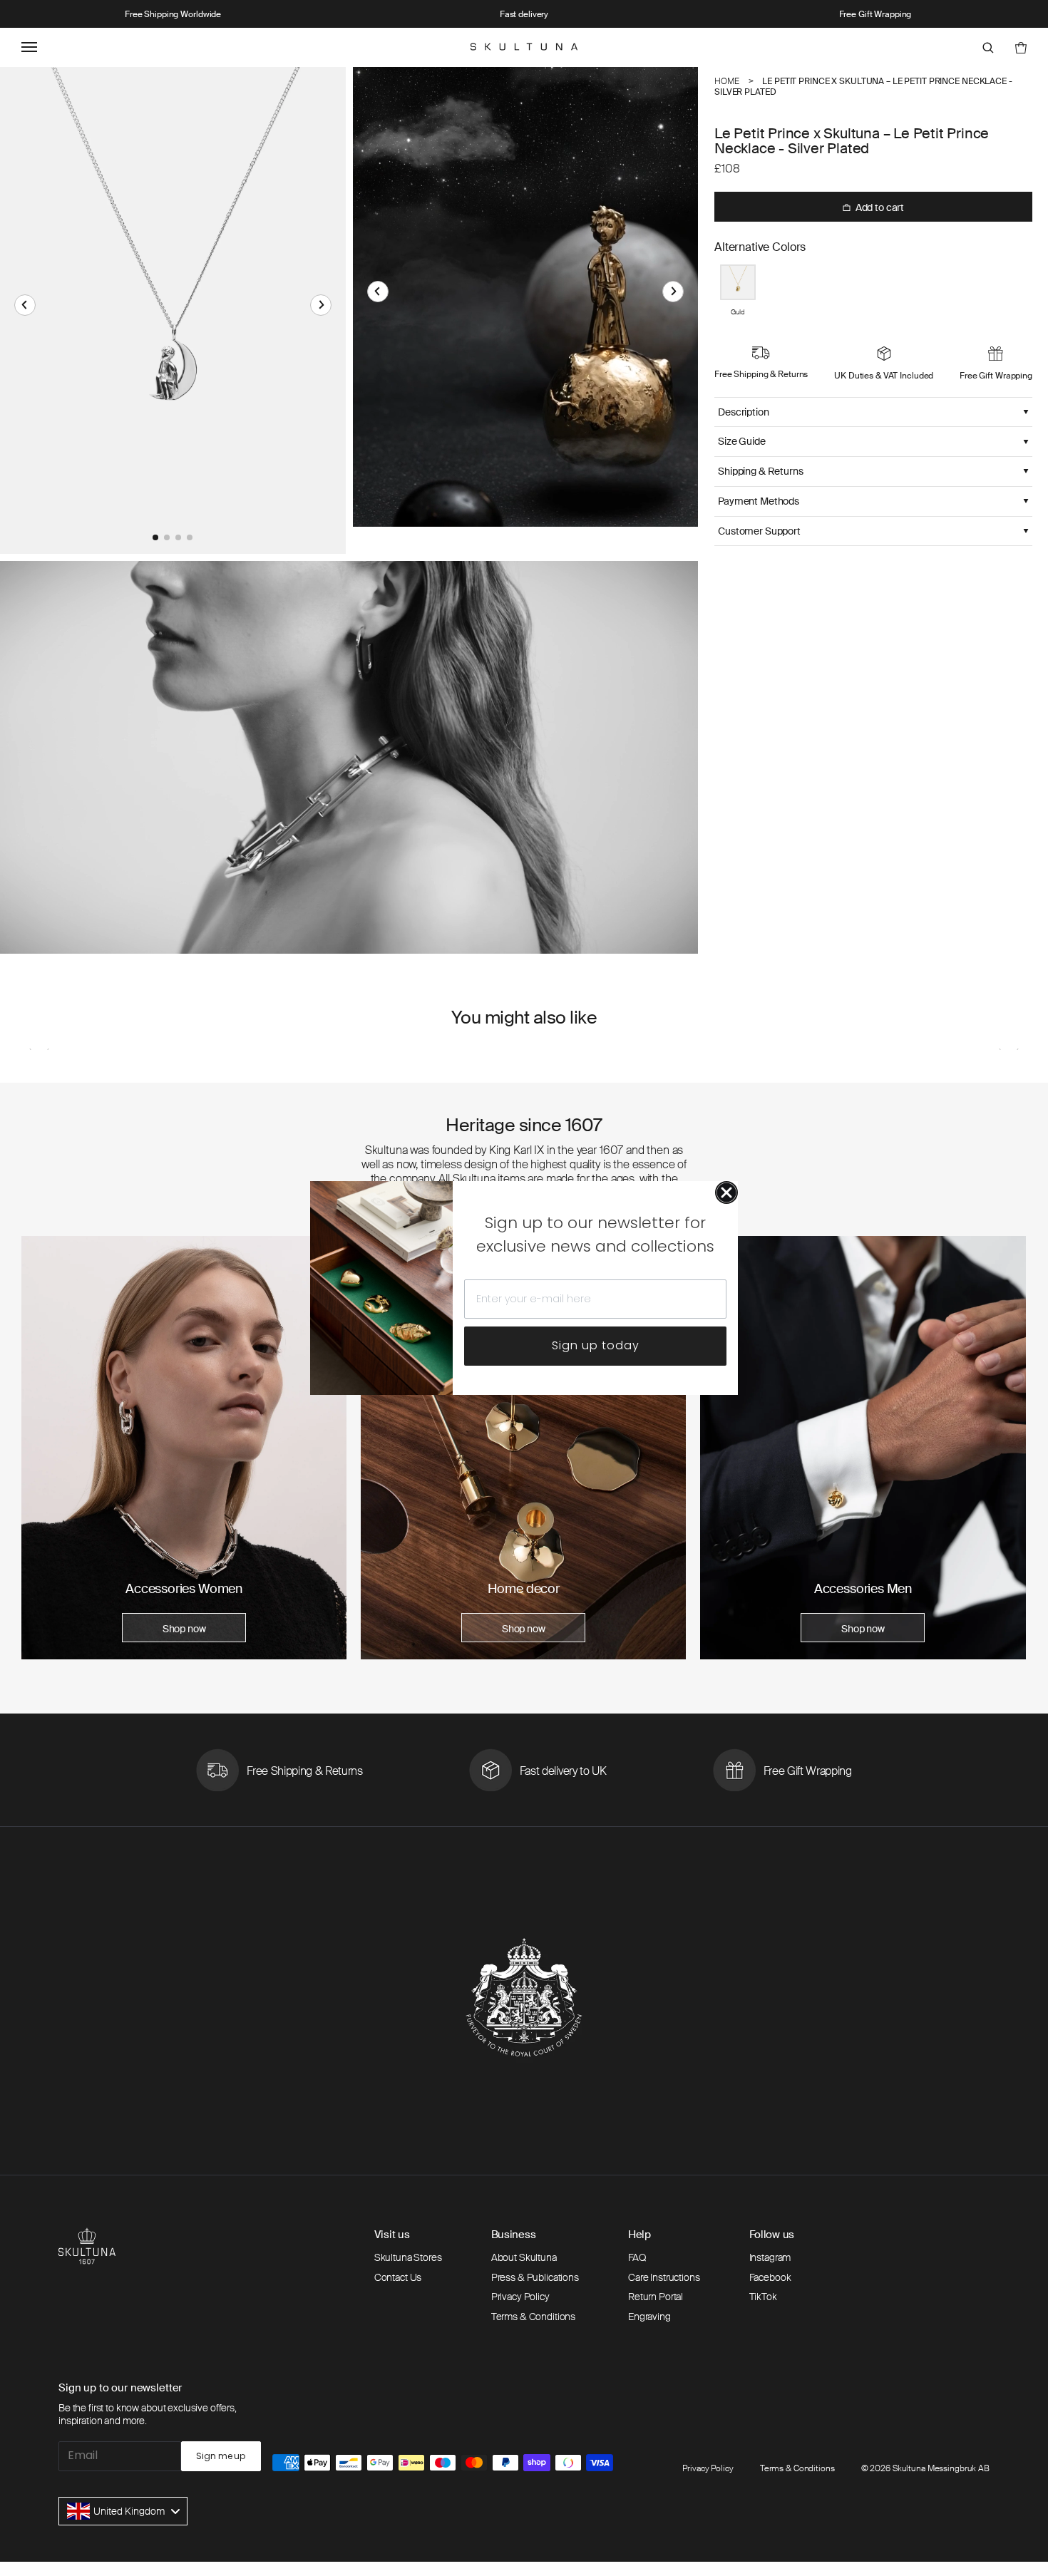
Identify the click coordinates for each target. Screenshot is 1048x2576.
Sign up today (596, 1345)
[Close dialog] (726, 1192)
